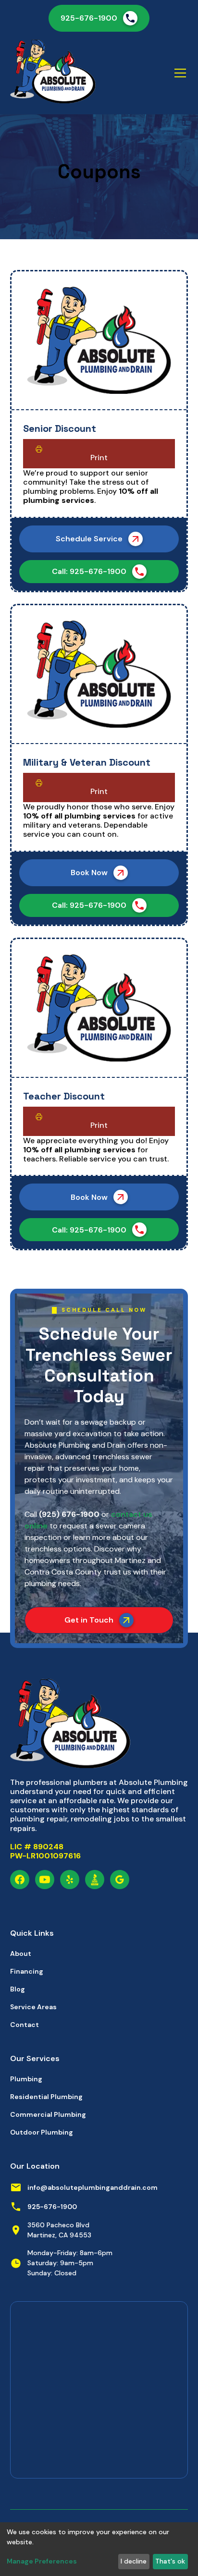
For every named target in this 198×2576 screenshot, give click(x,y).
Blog (18, 1989)
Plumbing (26, 2079)
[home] (53, 73)
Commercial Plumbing (48, 2114)
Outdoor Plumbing (42, 2132)
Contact (25, 2025)
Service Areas (33, 2007)
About (21, 1953)
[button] (178, 73)
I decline (134, 2561)
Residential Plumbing (46, 2097)
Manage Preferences (42, 2561)
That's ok (170, 2561)
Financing (27, 1971)
